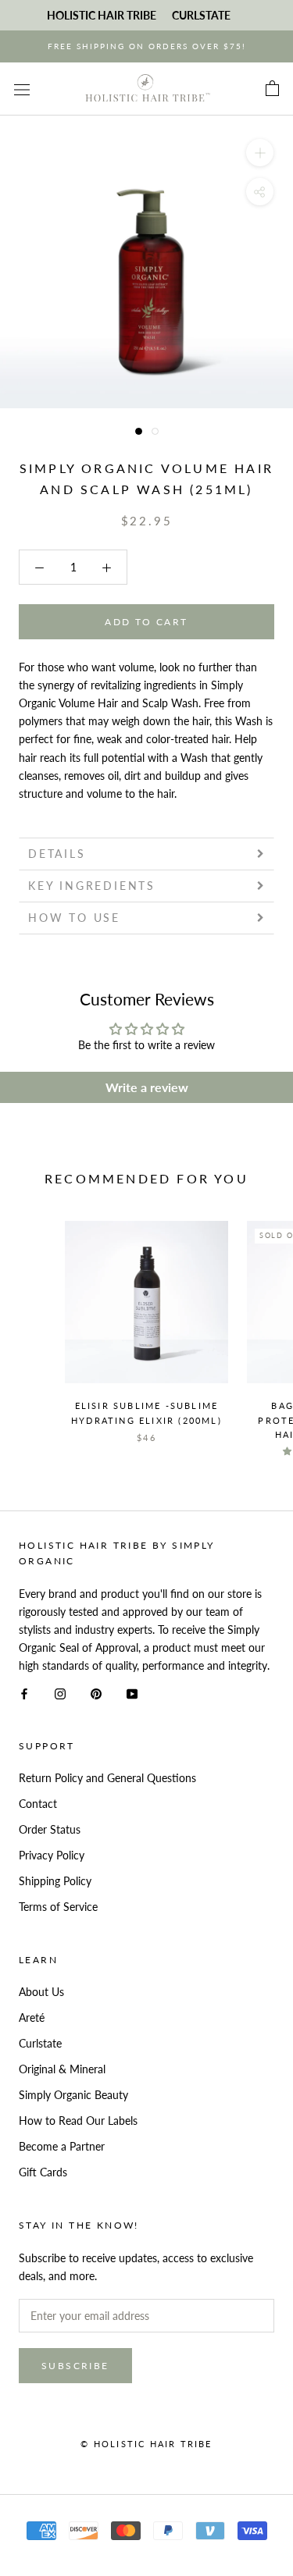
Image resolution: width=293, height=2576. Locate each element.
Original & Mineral (62, 2069)
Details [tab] (57, 854)
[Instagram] (60, 1692)
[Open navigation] (22, 89)
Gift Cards (43, 2172)
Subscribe (75, 2366)
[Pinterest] (96, 1692)
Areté (32, 2017)
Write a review (147, 1087)
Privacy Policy (52, 1855)
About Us (41, 1992)
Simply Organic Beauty (73, 2095)
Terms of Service (58, 1907)
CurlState (201, 15)
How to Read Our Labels (78, 2121)
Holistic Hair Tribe (102, 15)
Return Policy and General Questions (107, 1778)
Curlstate (40, 2043)
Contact (38, 1804)
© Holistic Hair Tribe (146, 2444)
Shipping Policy (55, 1881)
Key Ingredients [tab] (92, 886)
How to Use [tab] (74, 918)
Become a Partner (62, 2146)
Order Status (50, 1829)
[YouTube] (132, 1692)
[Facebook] (24, 1692)
